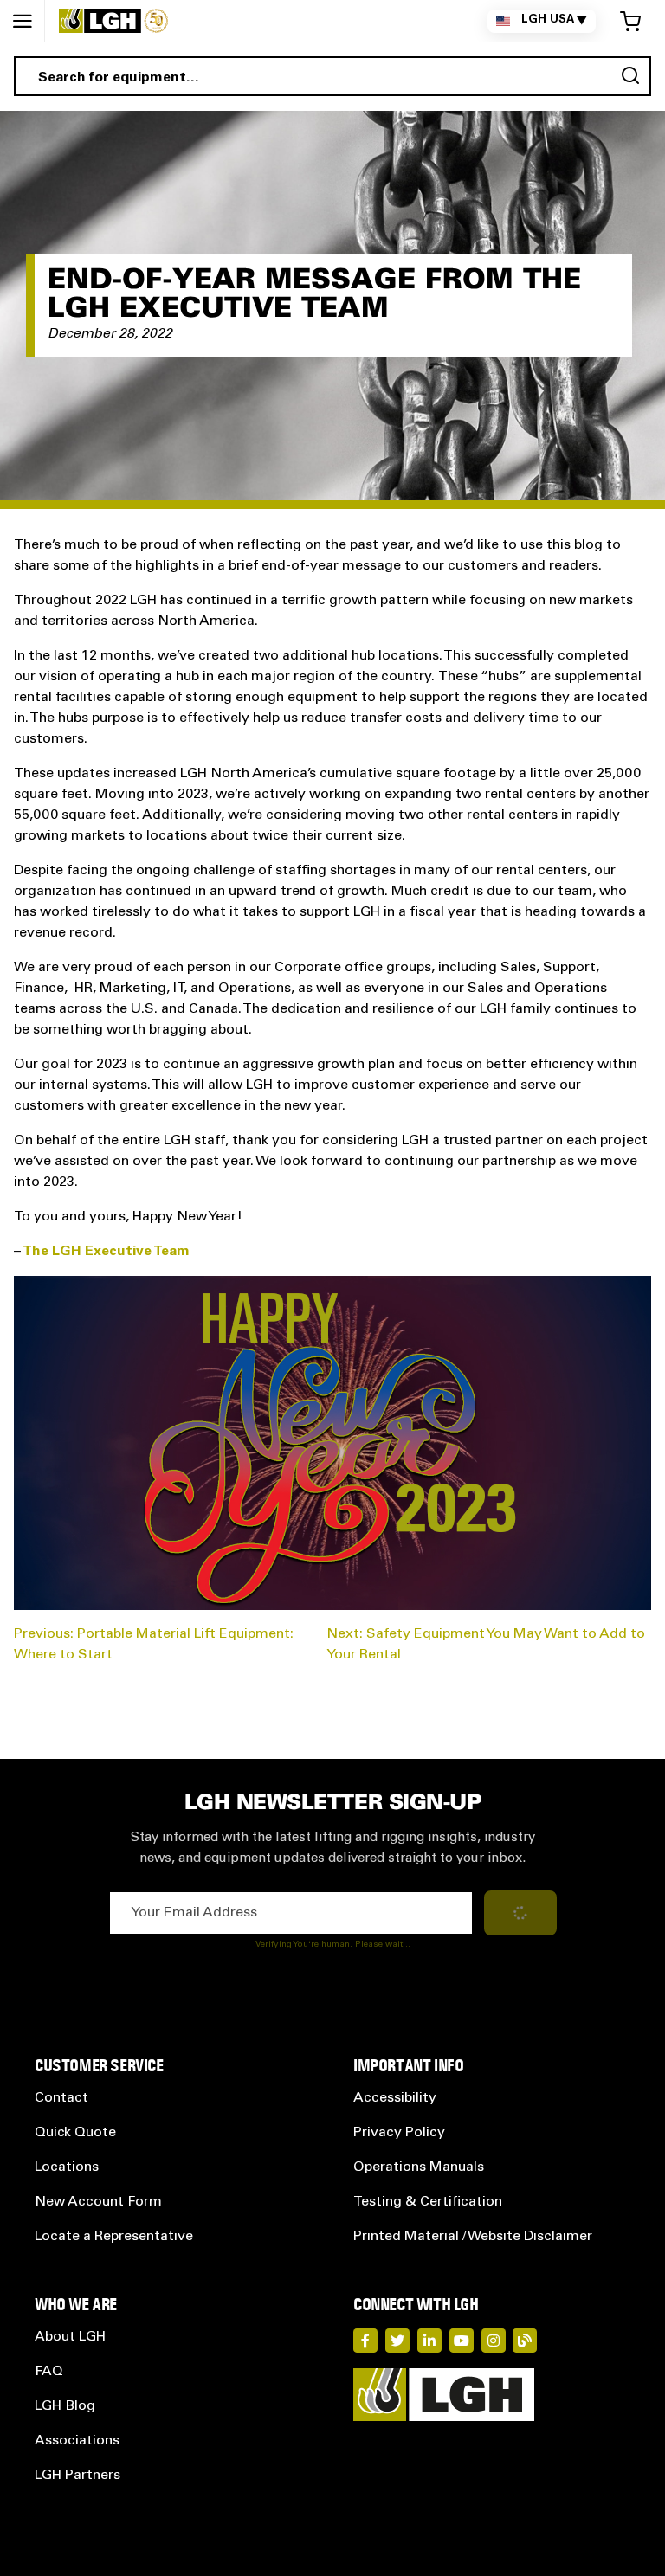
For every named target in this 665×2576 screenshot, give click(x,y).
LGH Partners (77, 2476)
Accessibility (395, 2098)
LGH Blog (65, 2406)
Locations (67, 2167)
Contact (61, 2098)
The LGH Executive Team (106, 1252)
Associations (77, 2441)
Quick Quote (75, 2133)
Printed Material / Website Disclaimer (473, 2237)
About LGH (70, 2337)
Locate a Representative (114, 2237)
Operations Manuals (419, 2167)
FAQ (49, 2372)
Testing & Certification (428, 2202)
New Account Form (98, 2202)
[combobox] (332, 76)
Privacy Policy (399, 2133)
